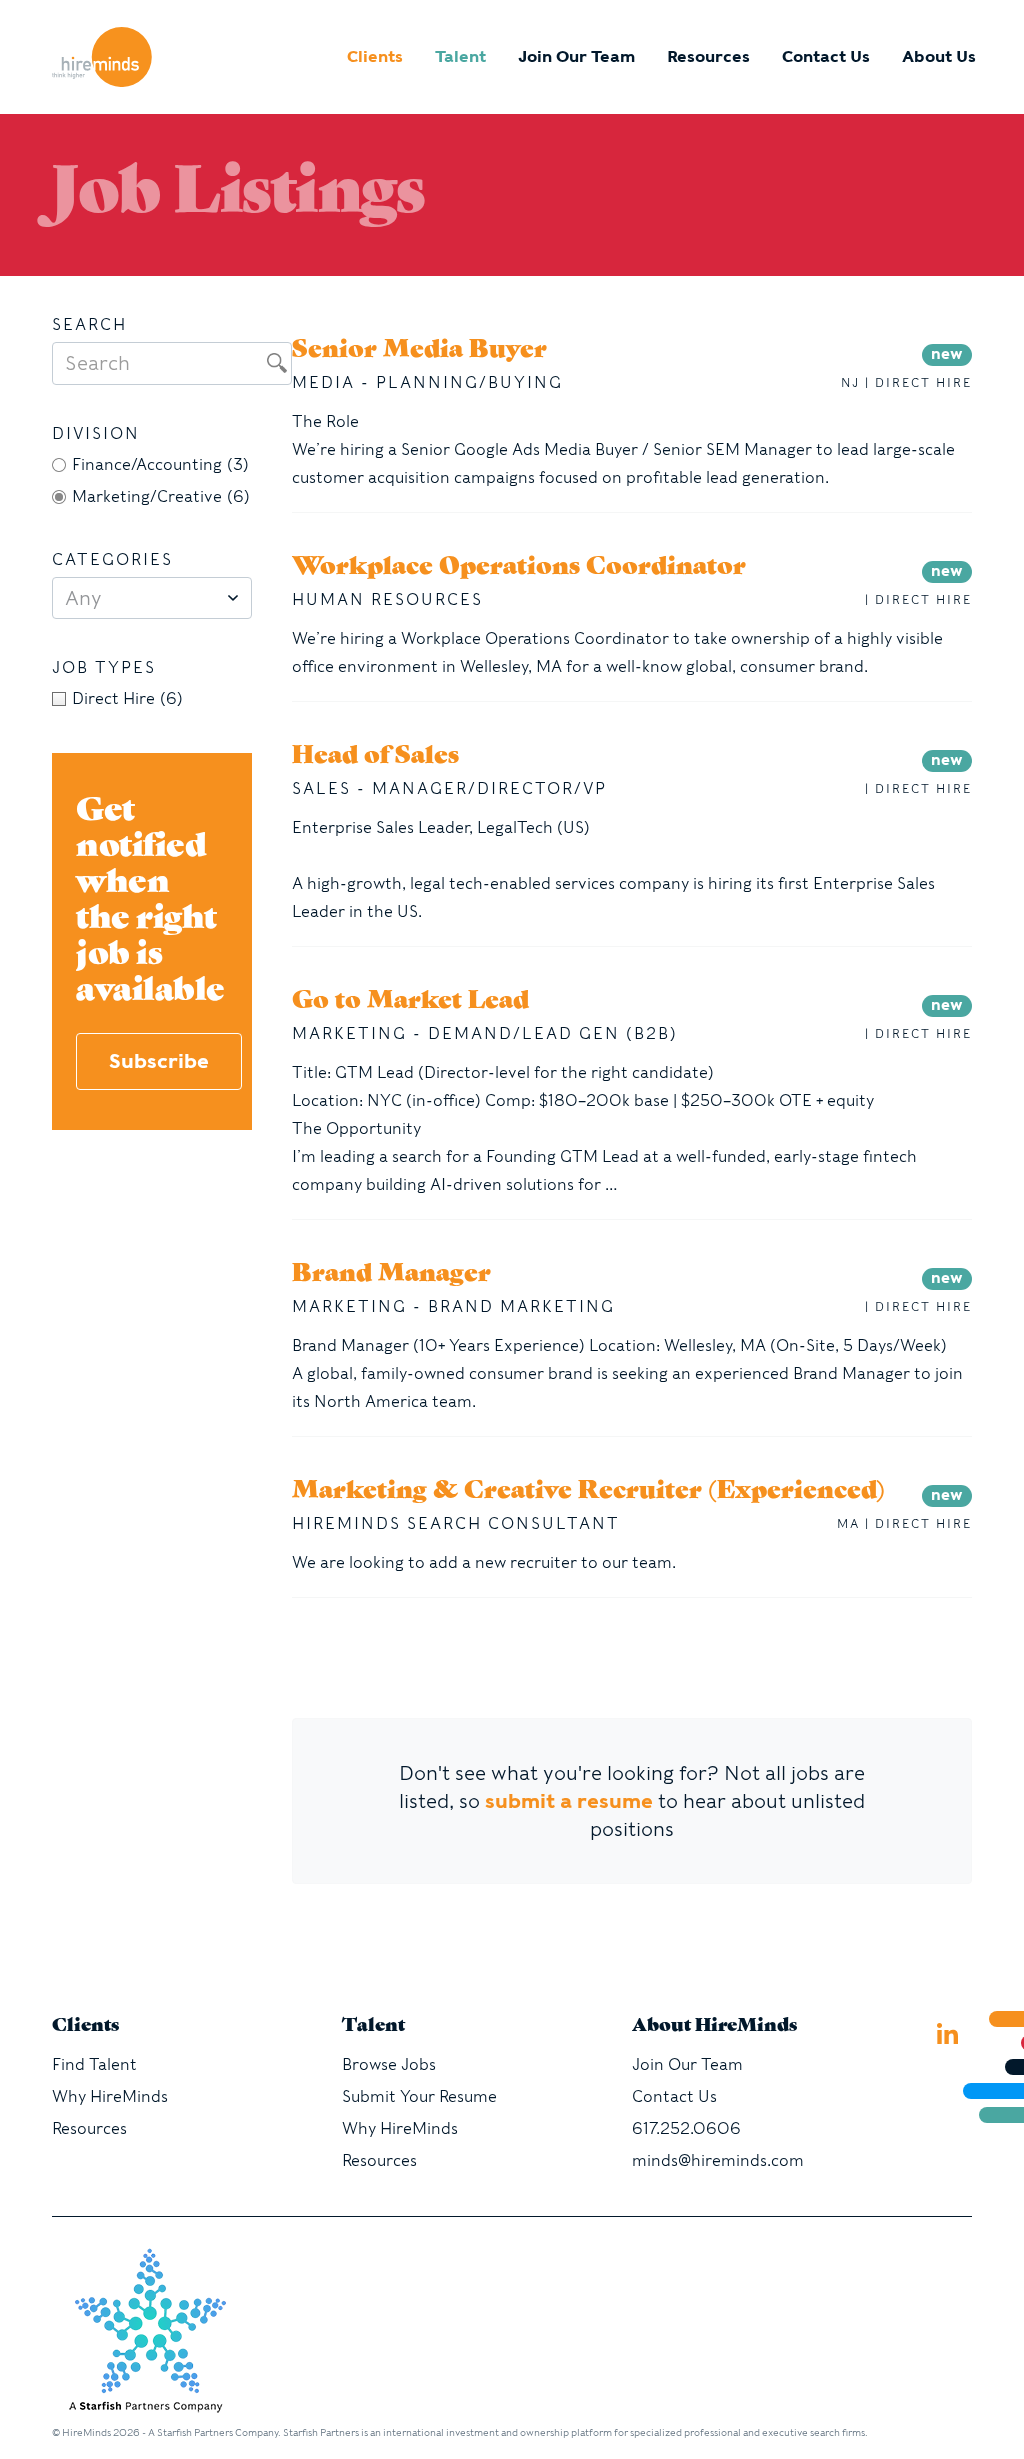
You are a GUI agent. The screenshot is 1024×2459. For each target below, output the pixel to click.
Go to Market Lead (410, 1002)
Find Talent (94, 2064)
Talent (460, 56)
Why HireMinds (110, 2096)
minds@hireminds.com (718, 2160)
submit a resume (569, 1801)
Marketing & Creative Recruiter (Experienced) (588, 1492)
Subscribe (159, 1061)
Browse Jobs (389, 2064)
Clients (375, 56)
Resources (708, 56)
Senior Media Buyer (419, 351)
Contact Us (826, 56)
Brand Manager (391, 1275)
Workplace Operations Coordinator (519, 568)
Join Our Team (576, 56)
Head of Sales (375, 757)
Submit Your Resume (419, 2096)
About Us (939, 56)
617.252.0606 (686, 2128)
